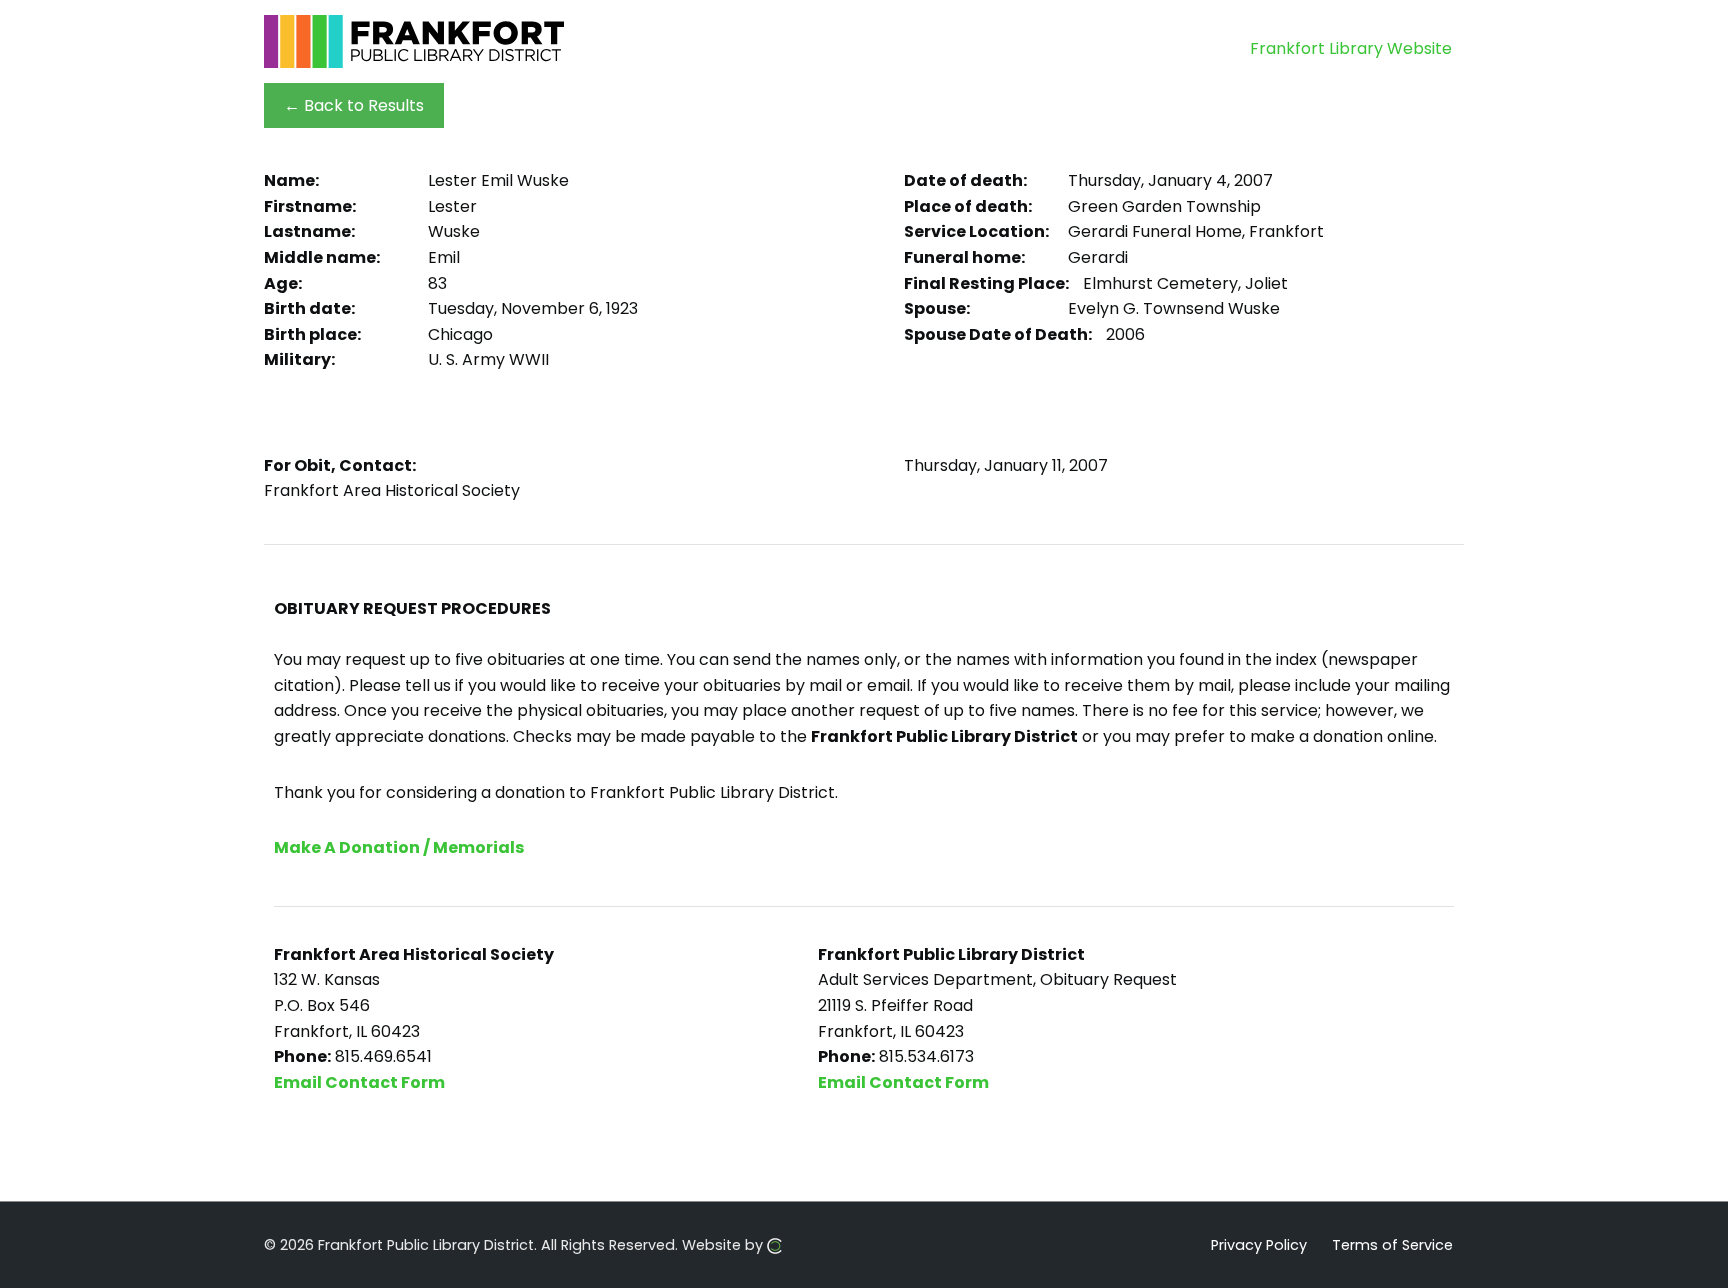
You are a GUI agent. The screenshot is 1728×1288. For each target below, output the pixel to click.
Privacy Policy (1259, 1244)
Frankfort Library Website (1351, 48)
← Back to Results (354, 105)
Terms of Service (1392, 1244)
